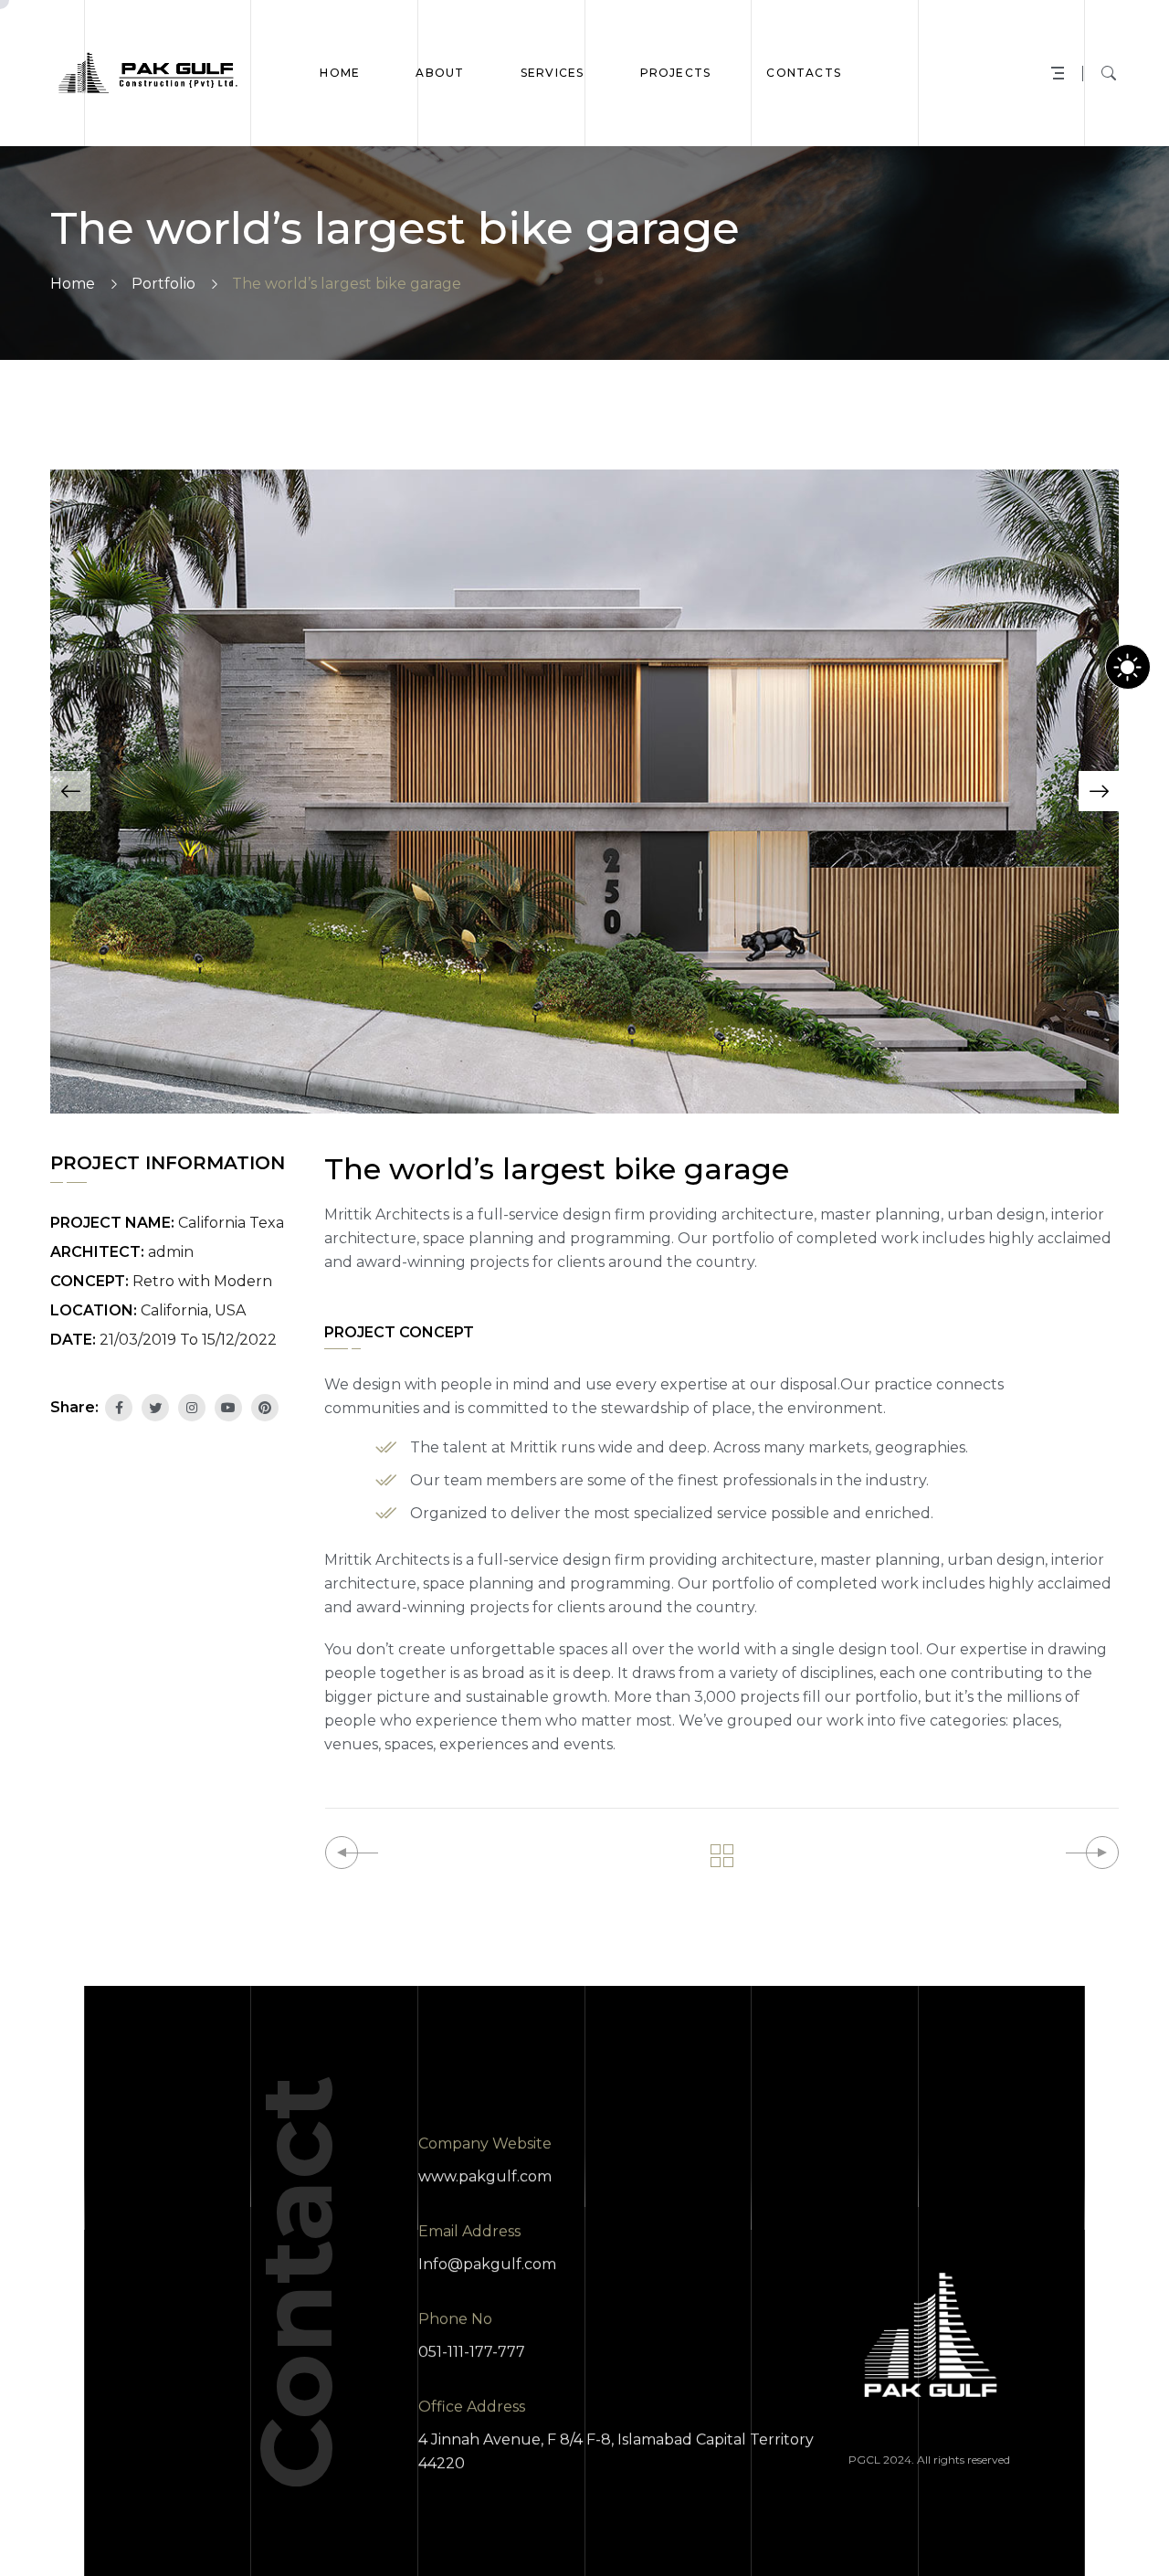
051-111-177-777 (472, 2352)
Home (73, 284)
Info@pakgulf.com (487, 2264)
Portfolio (163, 284)
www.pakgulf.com (485, 2176)
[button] (70, 791)
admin (171, 1252)
